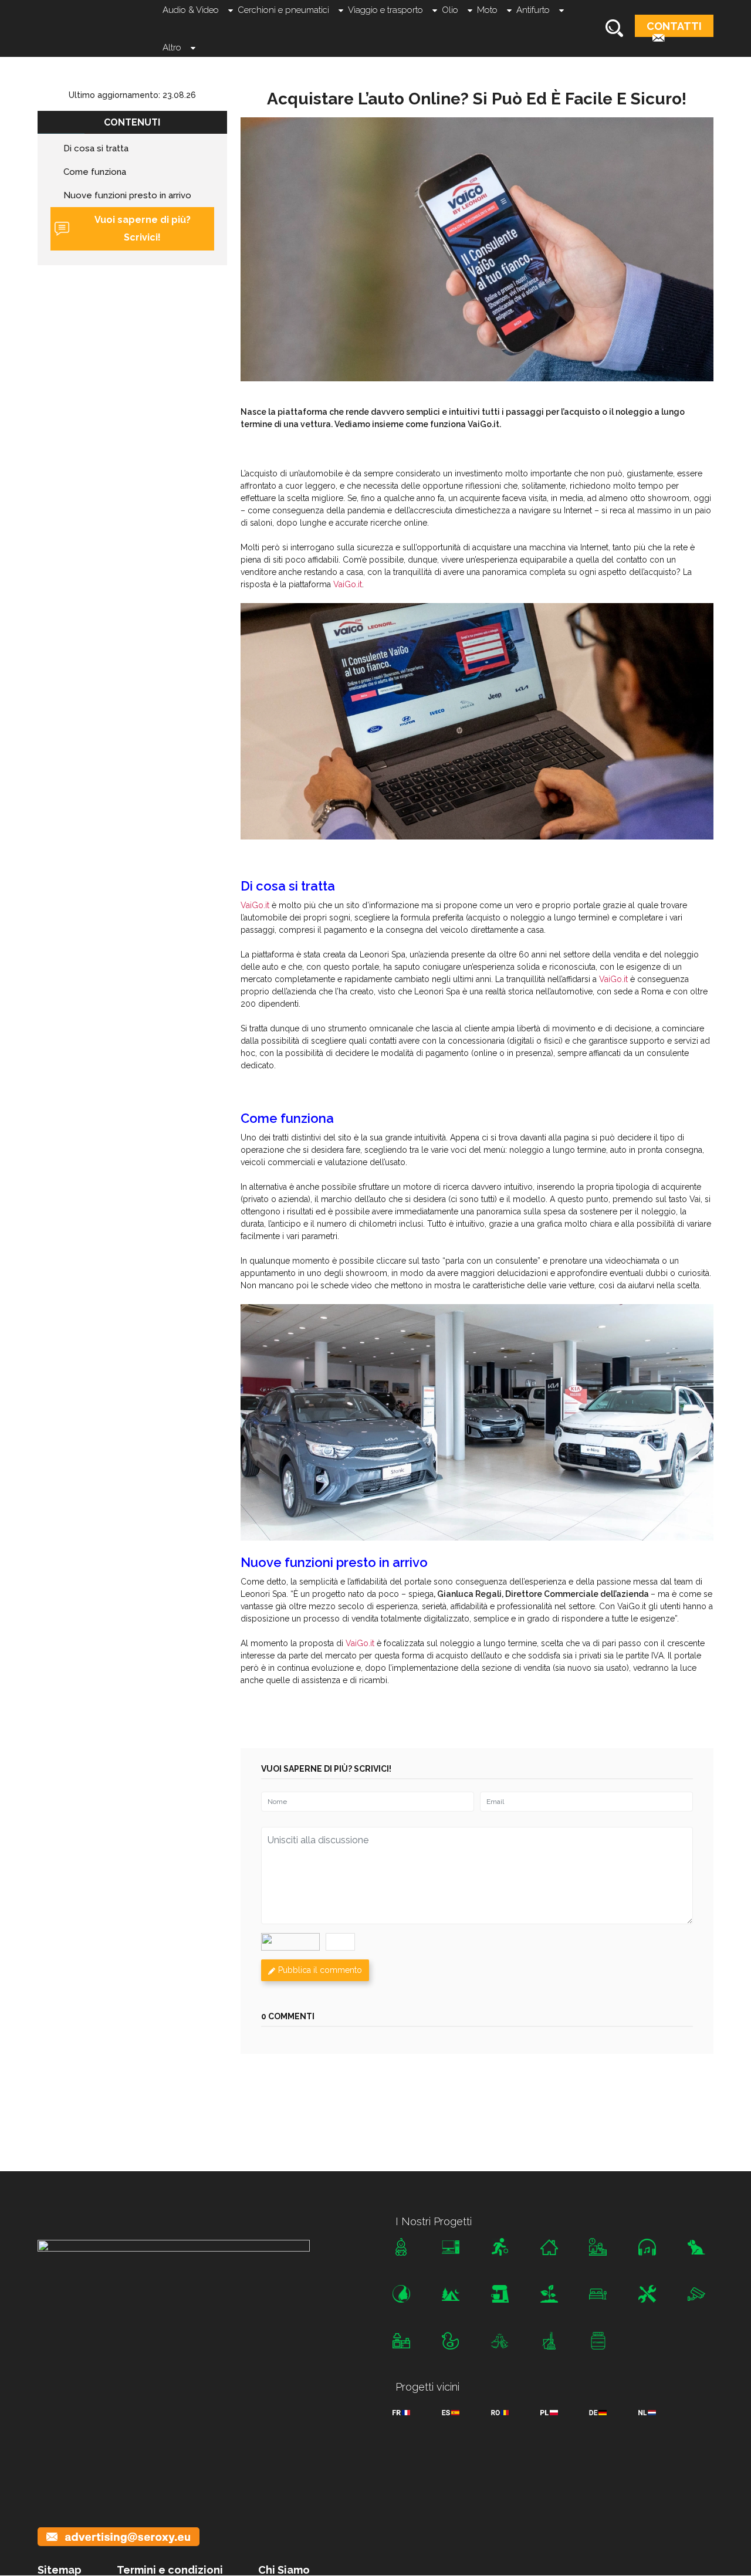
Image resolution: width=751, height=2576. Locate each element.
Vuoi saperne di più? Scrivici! (143, 229)
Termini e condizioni (170, 2570)
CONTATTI (674, 26)
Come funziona (95, 172)
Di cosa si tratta (96, 148)
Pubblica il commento (320, 1970)
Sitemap (60, 2570)
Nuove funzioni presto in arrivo (127, 195)
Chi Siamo (284, 2570)
